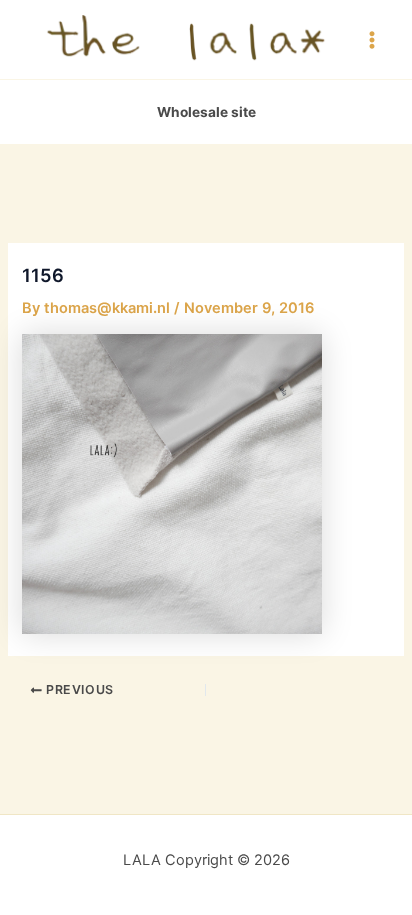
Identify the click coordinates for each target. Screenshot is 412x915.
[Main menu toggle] (372, 39)
